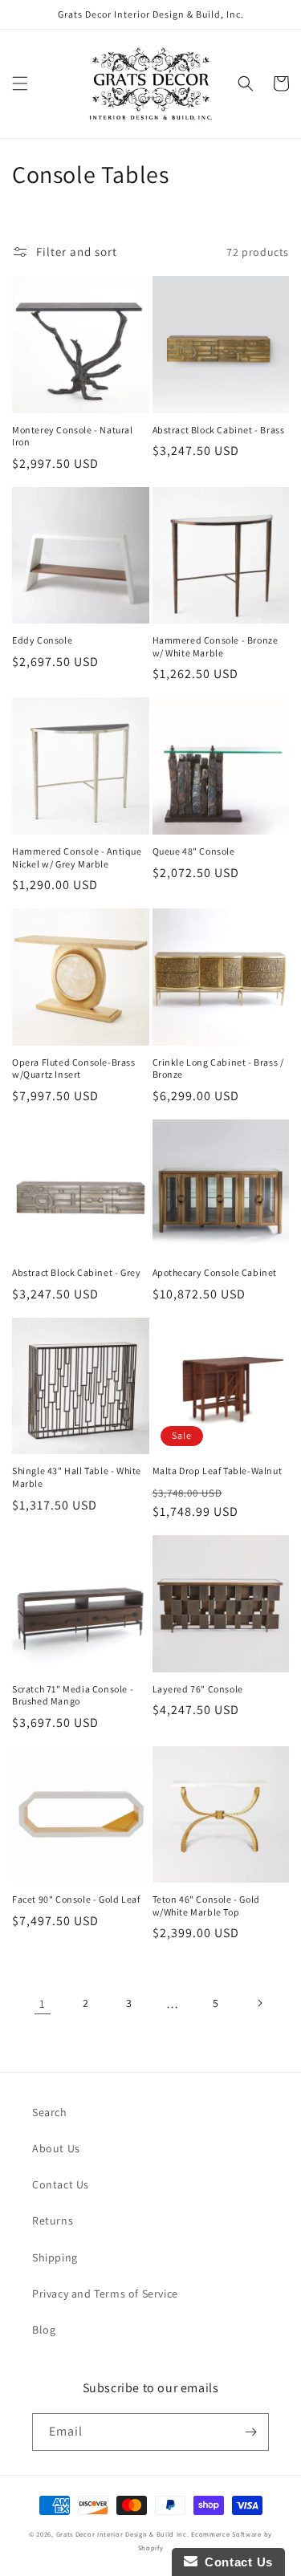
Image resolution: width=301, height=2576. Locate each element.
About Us (56, 2148)
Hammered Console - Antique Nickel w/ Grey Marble (77, 857)
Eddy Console (42, 640)
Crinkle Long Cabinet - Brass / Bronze (218, 1069)
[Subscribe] (250, 2432)
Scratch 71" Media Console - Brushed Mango (73, 1695)
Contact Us (61, 2184)
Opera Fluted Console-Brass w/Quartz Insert (74, 1069)
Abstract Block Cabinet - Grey (76, 1272)
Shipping (55, 2257)
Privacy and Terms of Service (105, 2294)
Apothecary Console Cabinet (215, 1272)
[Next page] (259, 2003)
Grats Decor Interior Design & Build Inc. (123, 2534)
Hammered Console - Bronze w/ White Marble (216, 646)
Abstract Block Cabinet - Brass (219, 430)
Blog (44, 2330)
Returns (53, 2220)
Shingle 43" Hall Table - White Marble (77, 1477)
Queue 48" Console (194, 851)
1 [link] (43, 2003)
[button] (20, 83)
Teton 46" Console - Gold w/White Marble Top (206, 1906)
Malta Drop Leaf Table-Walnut (218, 1471)
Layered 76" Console (198, 1689)
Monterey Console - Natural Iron (73, 436)
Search (50, 2112)
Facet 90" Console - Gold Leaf (76, 1899)
